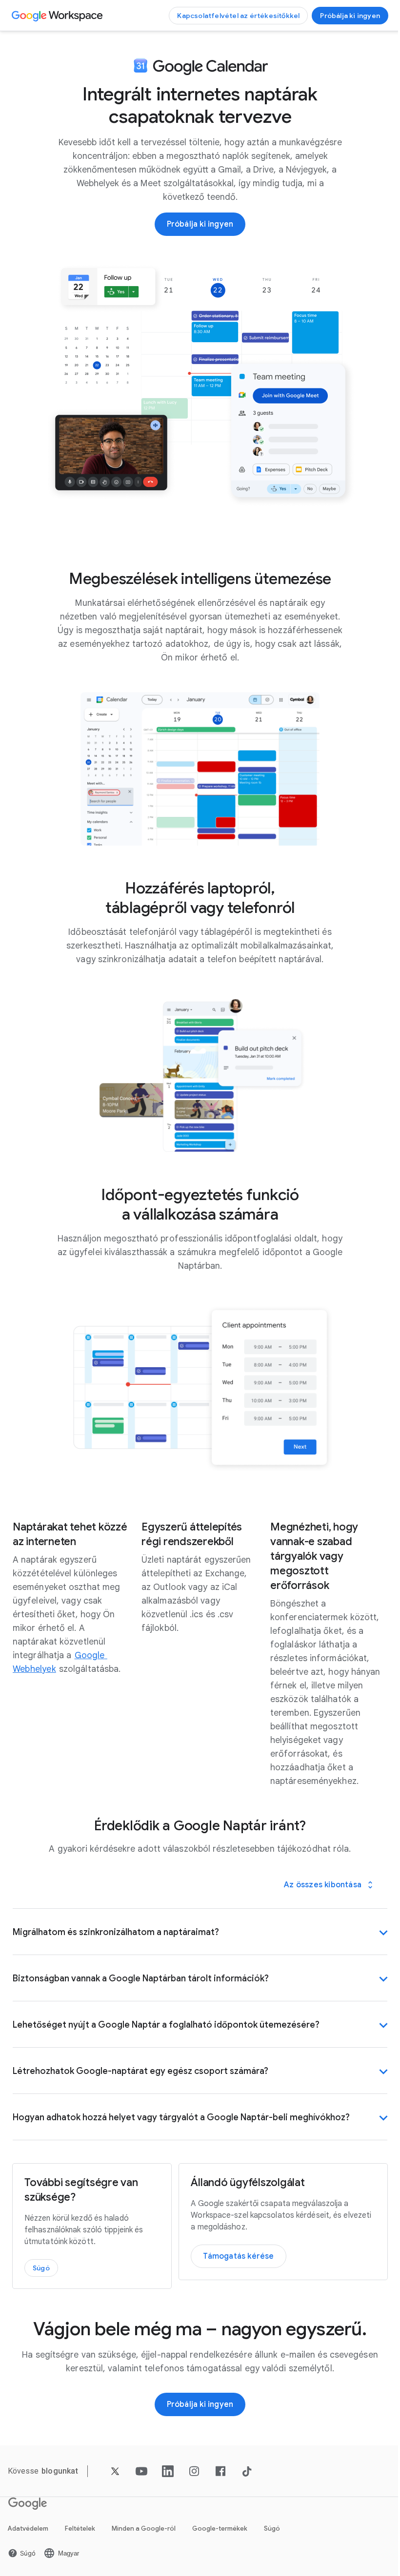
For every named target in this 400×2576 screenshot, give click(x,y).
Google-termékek (220, 2524)
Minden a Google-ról (144, 2524)
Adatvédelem (28, 2524)
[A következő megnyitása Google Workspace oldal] (58, 16)
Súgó (272, 2524)
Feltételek (80, 2524)
